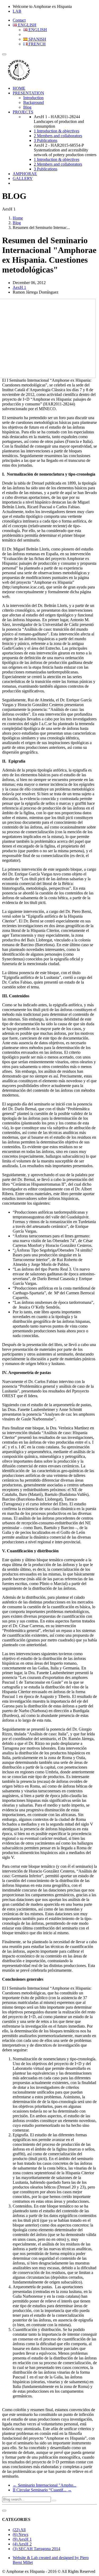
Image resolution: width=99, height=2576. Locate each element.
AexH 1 (22, 2539)
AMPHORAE (25, 174)
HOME (19, 88)
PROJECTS (23, 112)
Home (18, 218)
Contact (19, 20)
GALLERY (23, 178)
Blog (27, 107)
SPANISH (37, 39)
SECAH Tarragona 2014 (36, 2549)
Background (34, 102)
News (20, 2534)
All (19, 2530)
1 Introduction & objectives (56, 131)
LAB (17, 11)
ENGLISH (27, 25)
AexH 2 (22, 2544)
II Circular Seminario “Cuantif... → (42, 2490)
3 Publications (46, 140)
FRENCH (37, 44)
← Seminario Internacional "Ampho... (44, 2485)
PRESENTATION (28, 93)
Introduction (33, 98)
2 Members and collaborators (58, 136)
